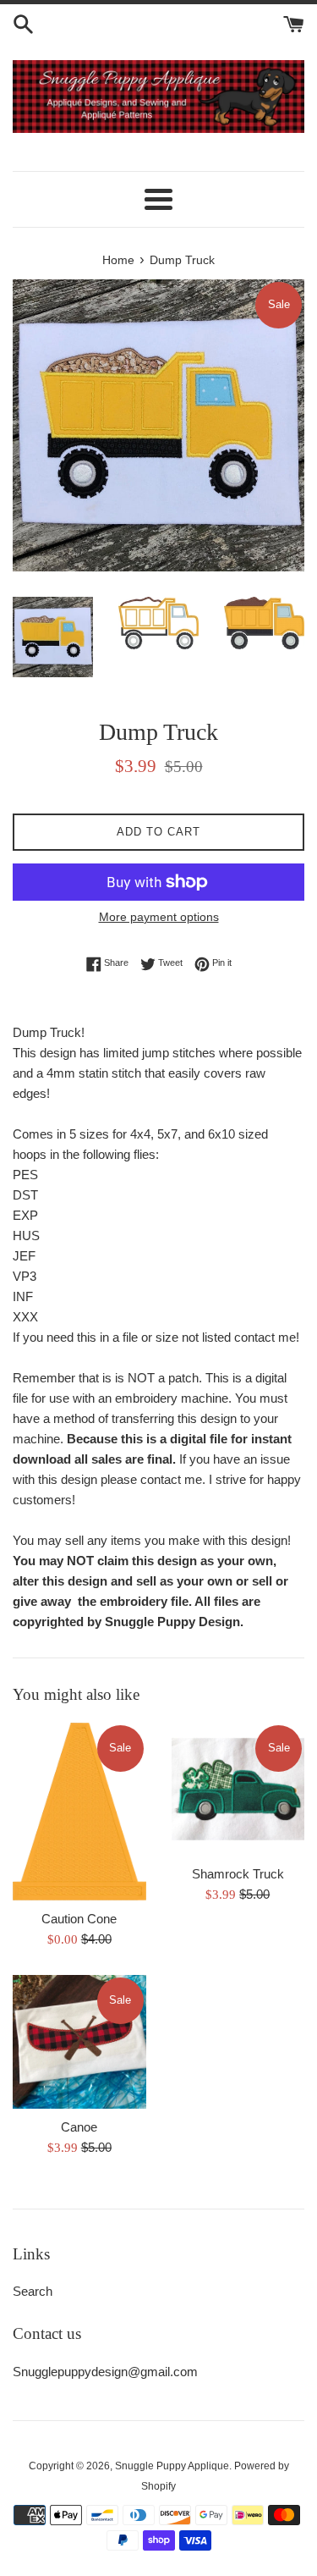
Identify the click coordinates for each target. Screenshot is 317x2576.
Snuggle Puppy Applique (172, 2466)
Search (33, 2291)
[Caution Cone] (79, 1812)
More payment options (159, 917)
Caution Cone (79, 1919)
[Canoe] (79, 2042)
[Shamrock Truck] (238, 1790)
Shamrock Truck (238, 1874)
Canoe (79, 2127)
